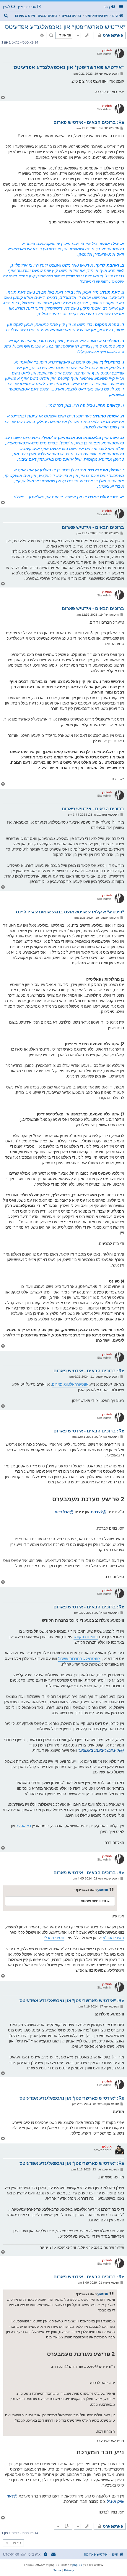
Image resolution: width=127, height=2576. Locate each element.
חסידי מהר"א (113, 1938)
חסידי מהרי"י (54, 1938)
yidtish (107, 50)
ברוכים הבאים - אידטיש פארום (93, 527)
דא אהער (24, 1826)
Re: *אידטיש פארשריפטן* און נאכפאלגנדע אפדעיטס (72, 2001)
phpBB (77, 2565)
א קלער (106, 2147)
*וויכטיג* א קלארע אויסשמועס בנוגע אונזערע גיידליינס (70, 912)
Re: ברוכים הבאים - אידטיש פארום (89, 122)
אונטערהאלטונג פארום (70, 1384)
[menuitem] (110, 7)
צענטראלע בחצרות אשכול (79, 1659)
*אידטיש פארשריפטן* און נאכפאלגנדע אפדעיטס (65, 27)
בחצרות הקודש (86, 1637)
